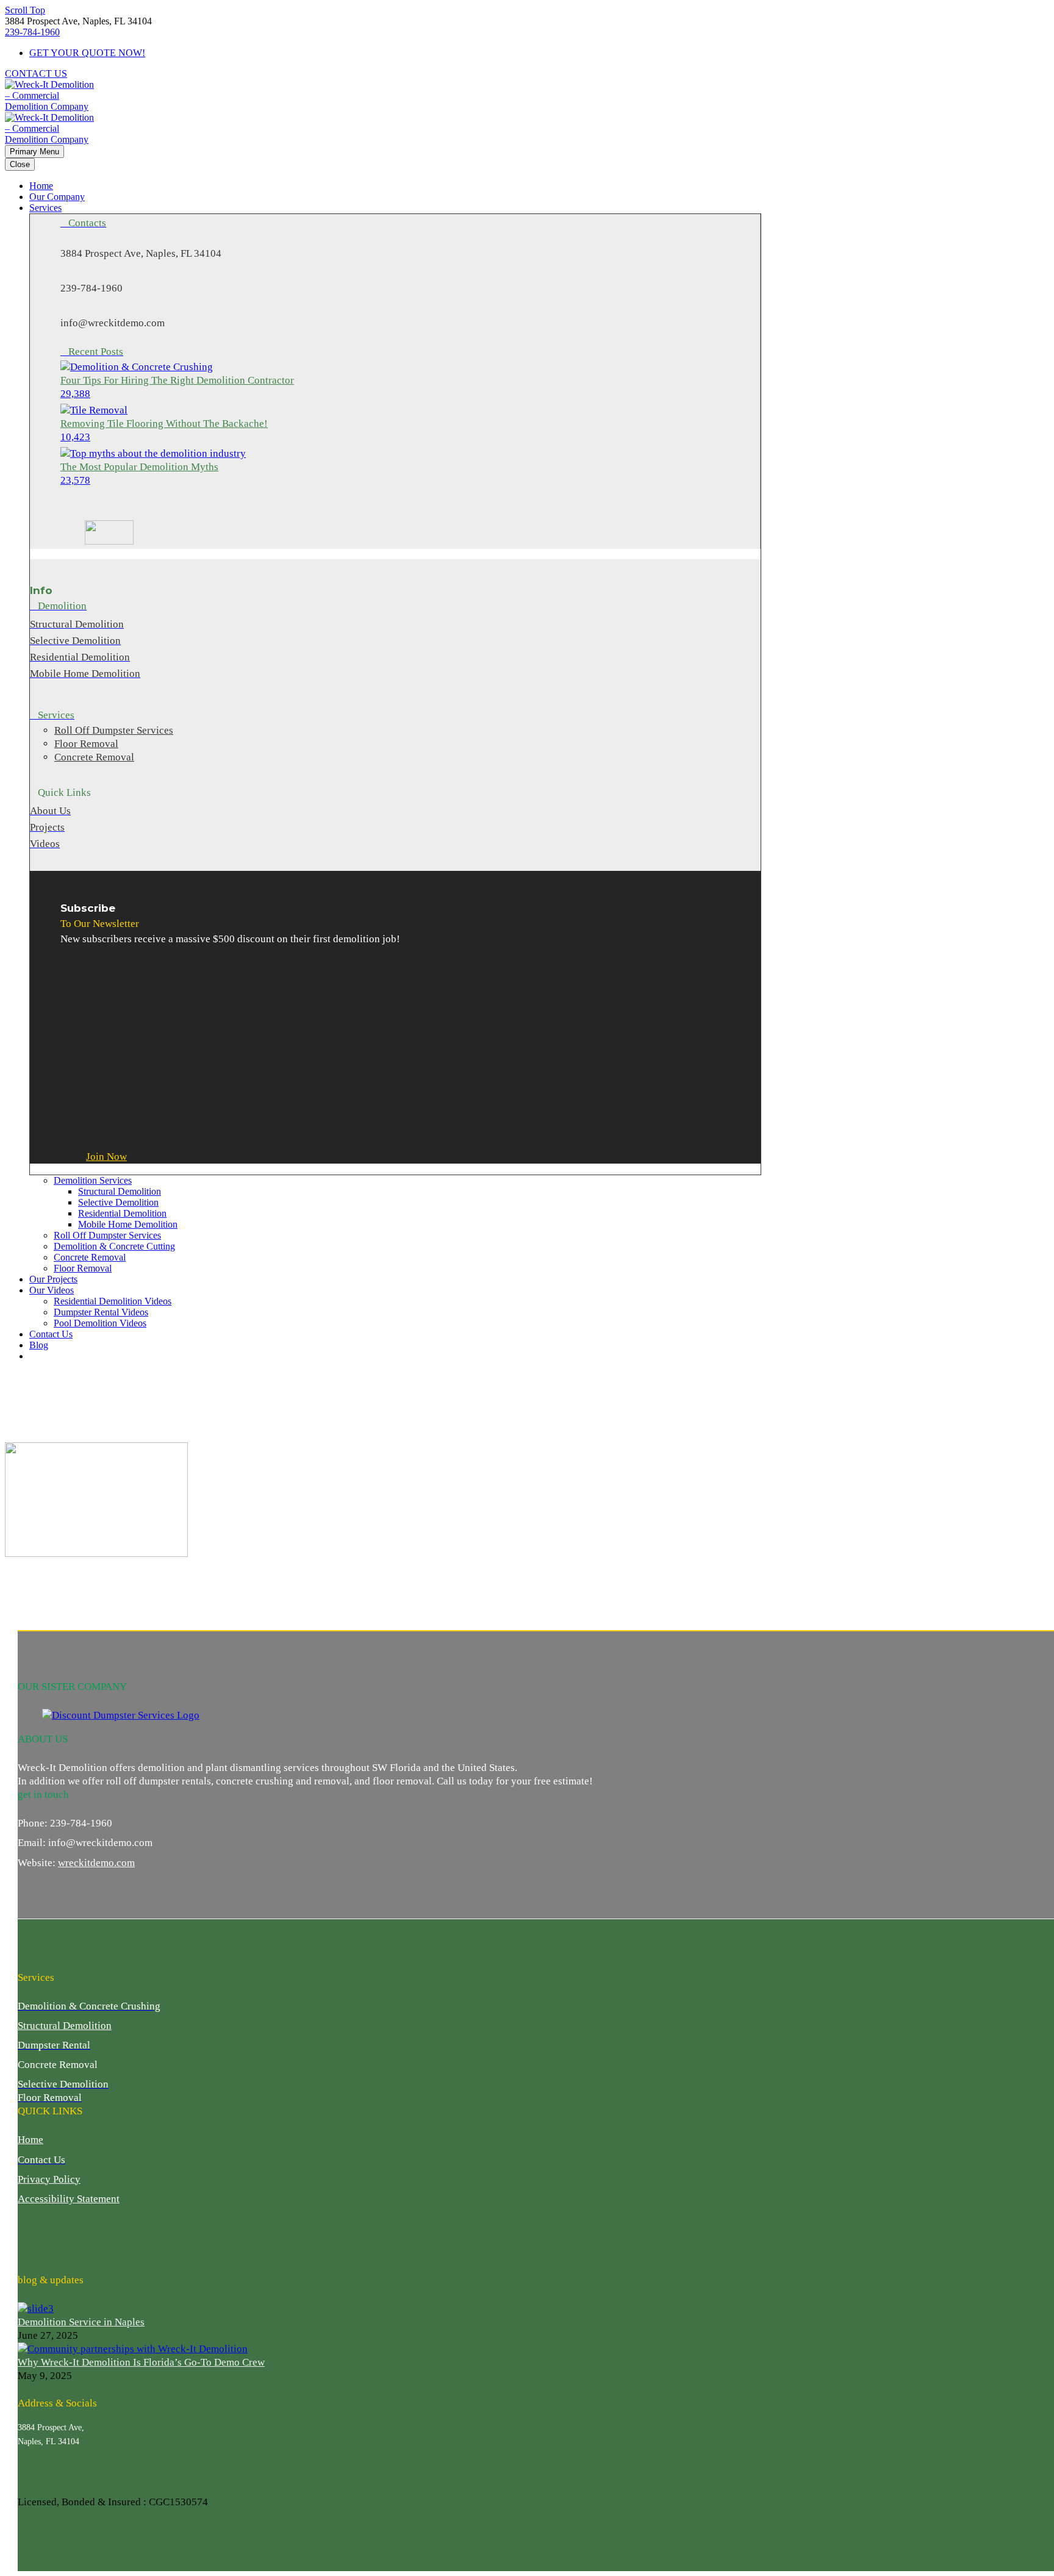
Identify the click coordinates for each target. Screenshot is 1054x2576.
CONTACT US (36, 73)
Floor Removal (83, 1268)
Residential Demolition (122, 1213)
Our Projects (53, 1279)
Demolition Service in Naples (81, 2322)
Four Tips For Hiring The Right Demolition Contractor (177, 380)
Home (41, 186)
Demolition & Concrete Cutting (114, 1246)
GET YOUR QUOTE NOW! (87, 53)
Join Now (106, 1157)
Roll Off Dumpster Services (107, 1235)
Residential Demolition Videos (113, 1301)
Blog (39, 1345)
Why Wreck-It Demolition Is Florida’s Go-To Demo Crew (141, 2362)
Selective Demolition (118, 1202)
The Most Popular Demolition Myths (139, 467)
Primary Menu (34, 152)
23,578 (75, 480)
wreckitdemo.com (96, 1863)
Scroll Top (25, 10)
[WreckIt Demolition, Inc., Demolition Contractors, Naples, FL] (63, 2239)
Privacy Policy (49, 2179)
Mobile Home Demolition (128, 1224)
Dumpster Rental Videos (101, 1312)
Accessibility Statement (69, 2199)
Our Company (57, 197)
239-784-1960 (32, 32)
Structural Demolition (120, 1191)
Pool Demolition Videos (100, 1323)
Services (45, 208)
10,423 (75, 437)
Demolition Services (93, 1180)
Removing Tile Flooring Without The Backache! (164, 424)
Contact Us (51, 1334)
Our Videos (52, 1290)
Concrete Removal (90, 1257)
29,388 (75, 394)
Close (20, 164)
